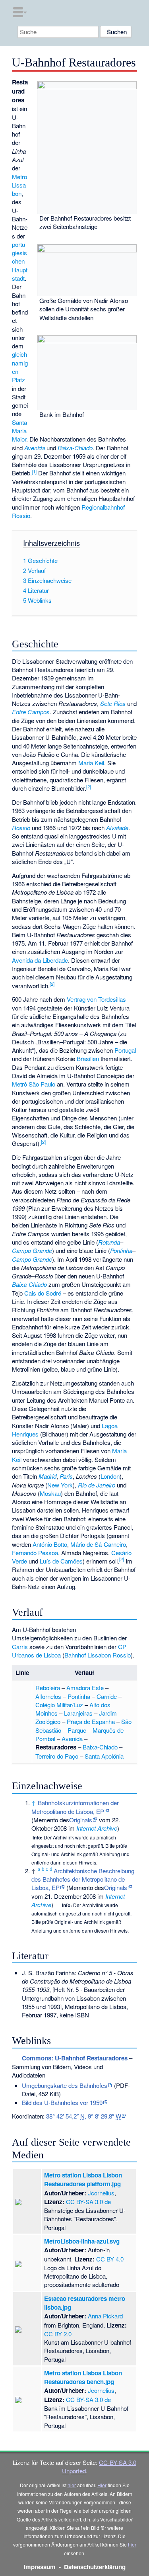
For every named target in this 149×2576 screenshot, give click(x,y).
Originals (81, 1820)
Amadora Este (85, 1688)
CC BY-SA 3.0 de (88, 2202)
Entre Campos (31, 712)
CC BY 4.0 (110, 2259)
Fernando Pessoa (35, 1553)
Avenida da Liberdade (40, 960)
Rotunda (109, 1242)
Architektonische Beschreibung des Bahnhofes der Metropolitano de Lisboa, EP (83, 1879)
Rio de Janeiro (97, 1485)
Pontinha (121, 1250)
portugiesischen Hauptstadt (20, 261)
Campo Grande (32, 1250)
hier (72, 2485)
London (110, 1476)
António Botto (50, 1544)
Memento (46, 1820)
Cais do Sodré (43, 1293)
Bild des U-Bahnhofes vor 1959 (62, 2102)
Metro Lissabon (19, 185)
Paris (66, 1476)
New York (60, 1485)
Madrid (47, 1476)
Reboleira (48, 1688)
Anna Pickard (105, 2316)
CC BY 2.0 (58, 2334)
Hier (102, 2485)
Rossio (21, 828)
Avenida (35, 448)
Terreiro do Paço (57, 1756)
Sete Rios (113, 703)
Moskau (50, 1493)
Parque (77, 1730)
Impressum (40, 2567)
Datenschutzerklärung (95, 2567)
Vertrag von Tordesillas (96, 999)
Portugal (125, 1050)
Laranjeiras (78, 1713)
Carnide (107, 1696)
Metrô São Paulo (34, 1084)
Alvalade (117, 828)
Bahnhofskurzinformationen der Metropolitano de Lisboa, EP (75, 1807)
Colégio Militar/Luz (59, 1705)
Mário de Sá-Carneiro (98, 1544)
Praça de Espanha (91, 1721)
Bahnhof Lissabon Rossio (98, 1655)
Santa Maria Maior (19, 431)
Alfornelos (48, 1696)
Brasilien (88, 1058)
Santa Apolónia (104, 1756)
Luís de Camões (61, 1561)
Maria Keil (91, 763)
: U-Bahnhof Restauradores (75, 2058)
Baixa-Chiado (75, 448)
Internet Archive (97, 1828)
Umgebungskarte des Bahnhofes (65, 2085)
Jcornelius (101, 2193)
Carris (20, 1647)
